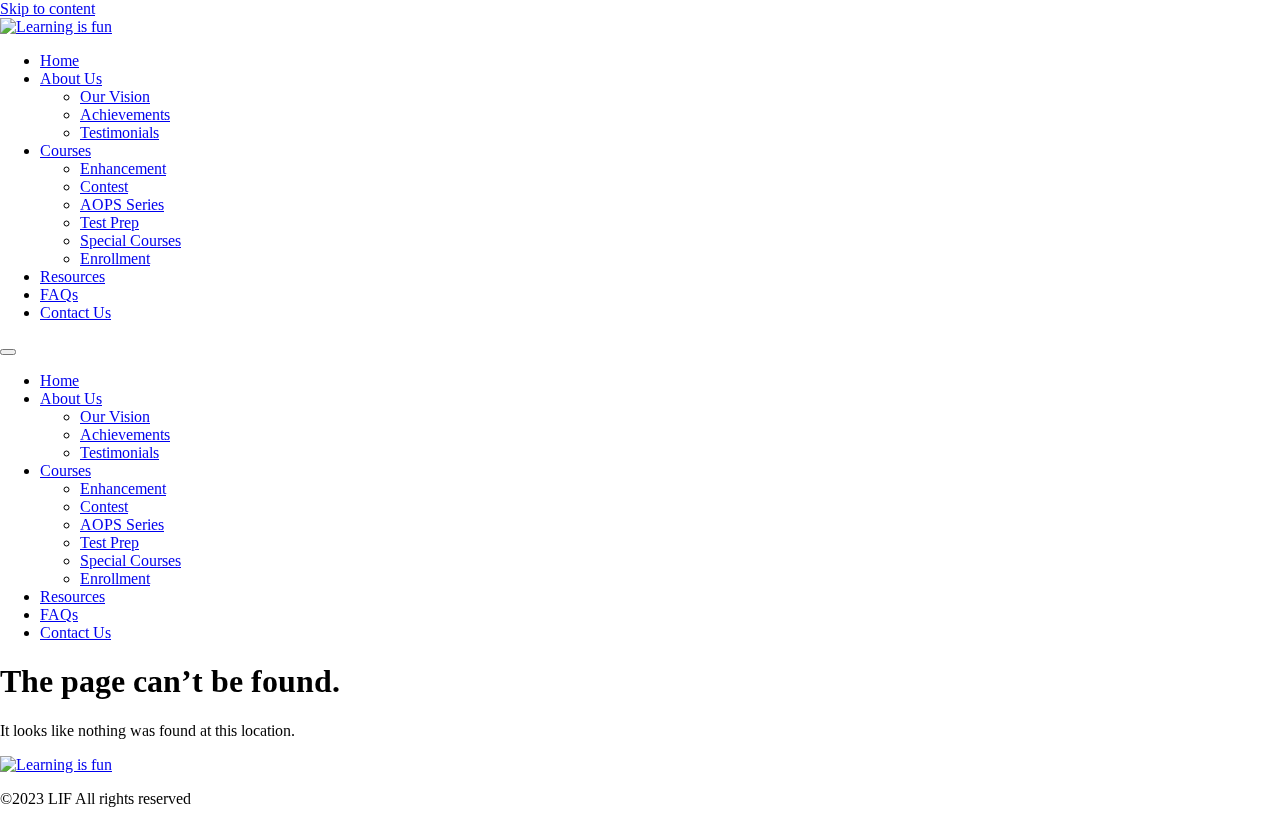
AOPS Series (122, 204)
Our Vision (115, 96)
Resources (72, 276)
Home (59, 60)
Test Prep (109, 222)
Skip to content (47, 8)
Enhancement (123, 168)
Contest (104, 186)
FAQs (59, 294)
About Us (71, 78)
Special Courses (130, 240)
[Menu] (8, 352)
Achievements (125, 114)
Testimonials (119, 132)
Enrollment (115, 258)
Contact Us (75, 312)
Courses (65, 150)
